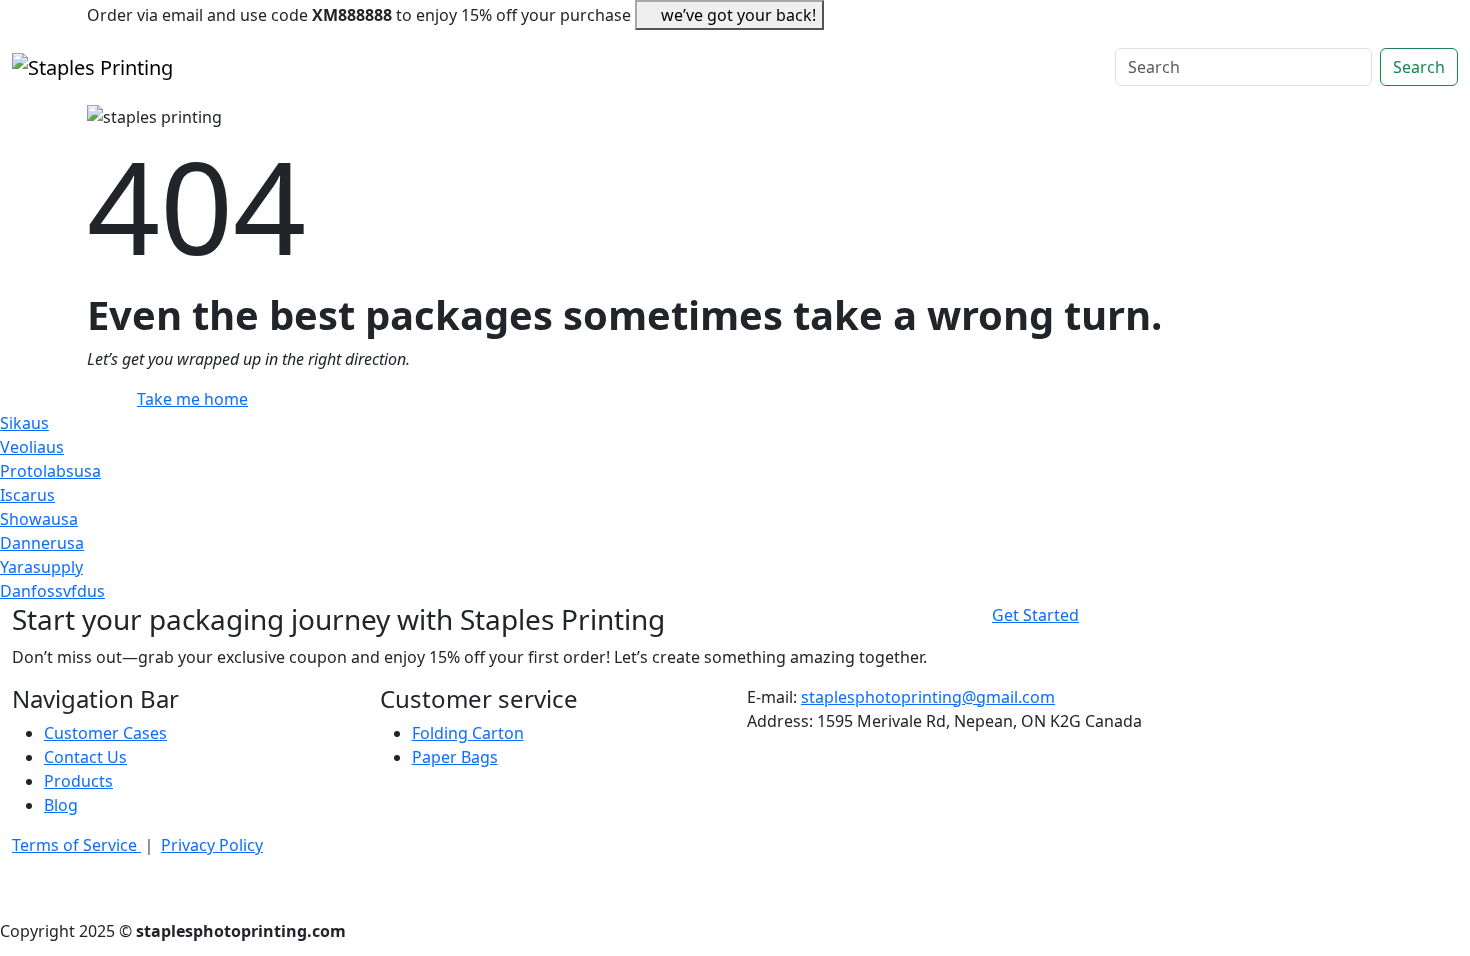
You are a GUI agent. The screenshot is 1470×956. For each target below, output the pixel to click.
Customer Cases (105, 733)
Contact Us (85, 757)
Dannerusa (42, 543)
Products (78, 781)
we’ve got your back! (738, 15)
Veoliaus (32, 447)
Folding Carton (468, 733)
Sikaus (24, 423)
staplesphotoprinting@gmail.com (928, 697)
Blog (61, 805)
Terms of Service (76, 845)
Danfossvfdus (52, 591)
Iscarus (27, 495)
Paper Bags (455, 757)
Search (1419, 67)
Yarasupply (41, 567)
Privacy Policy (212, 845)
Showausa (39, 519)
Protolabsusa (50, 471)
